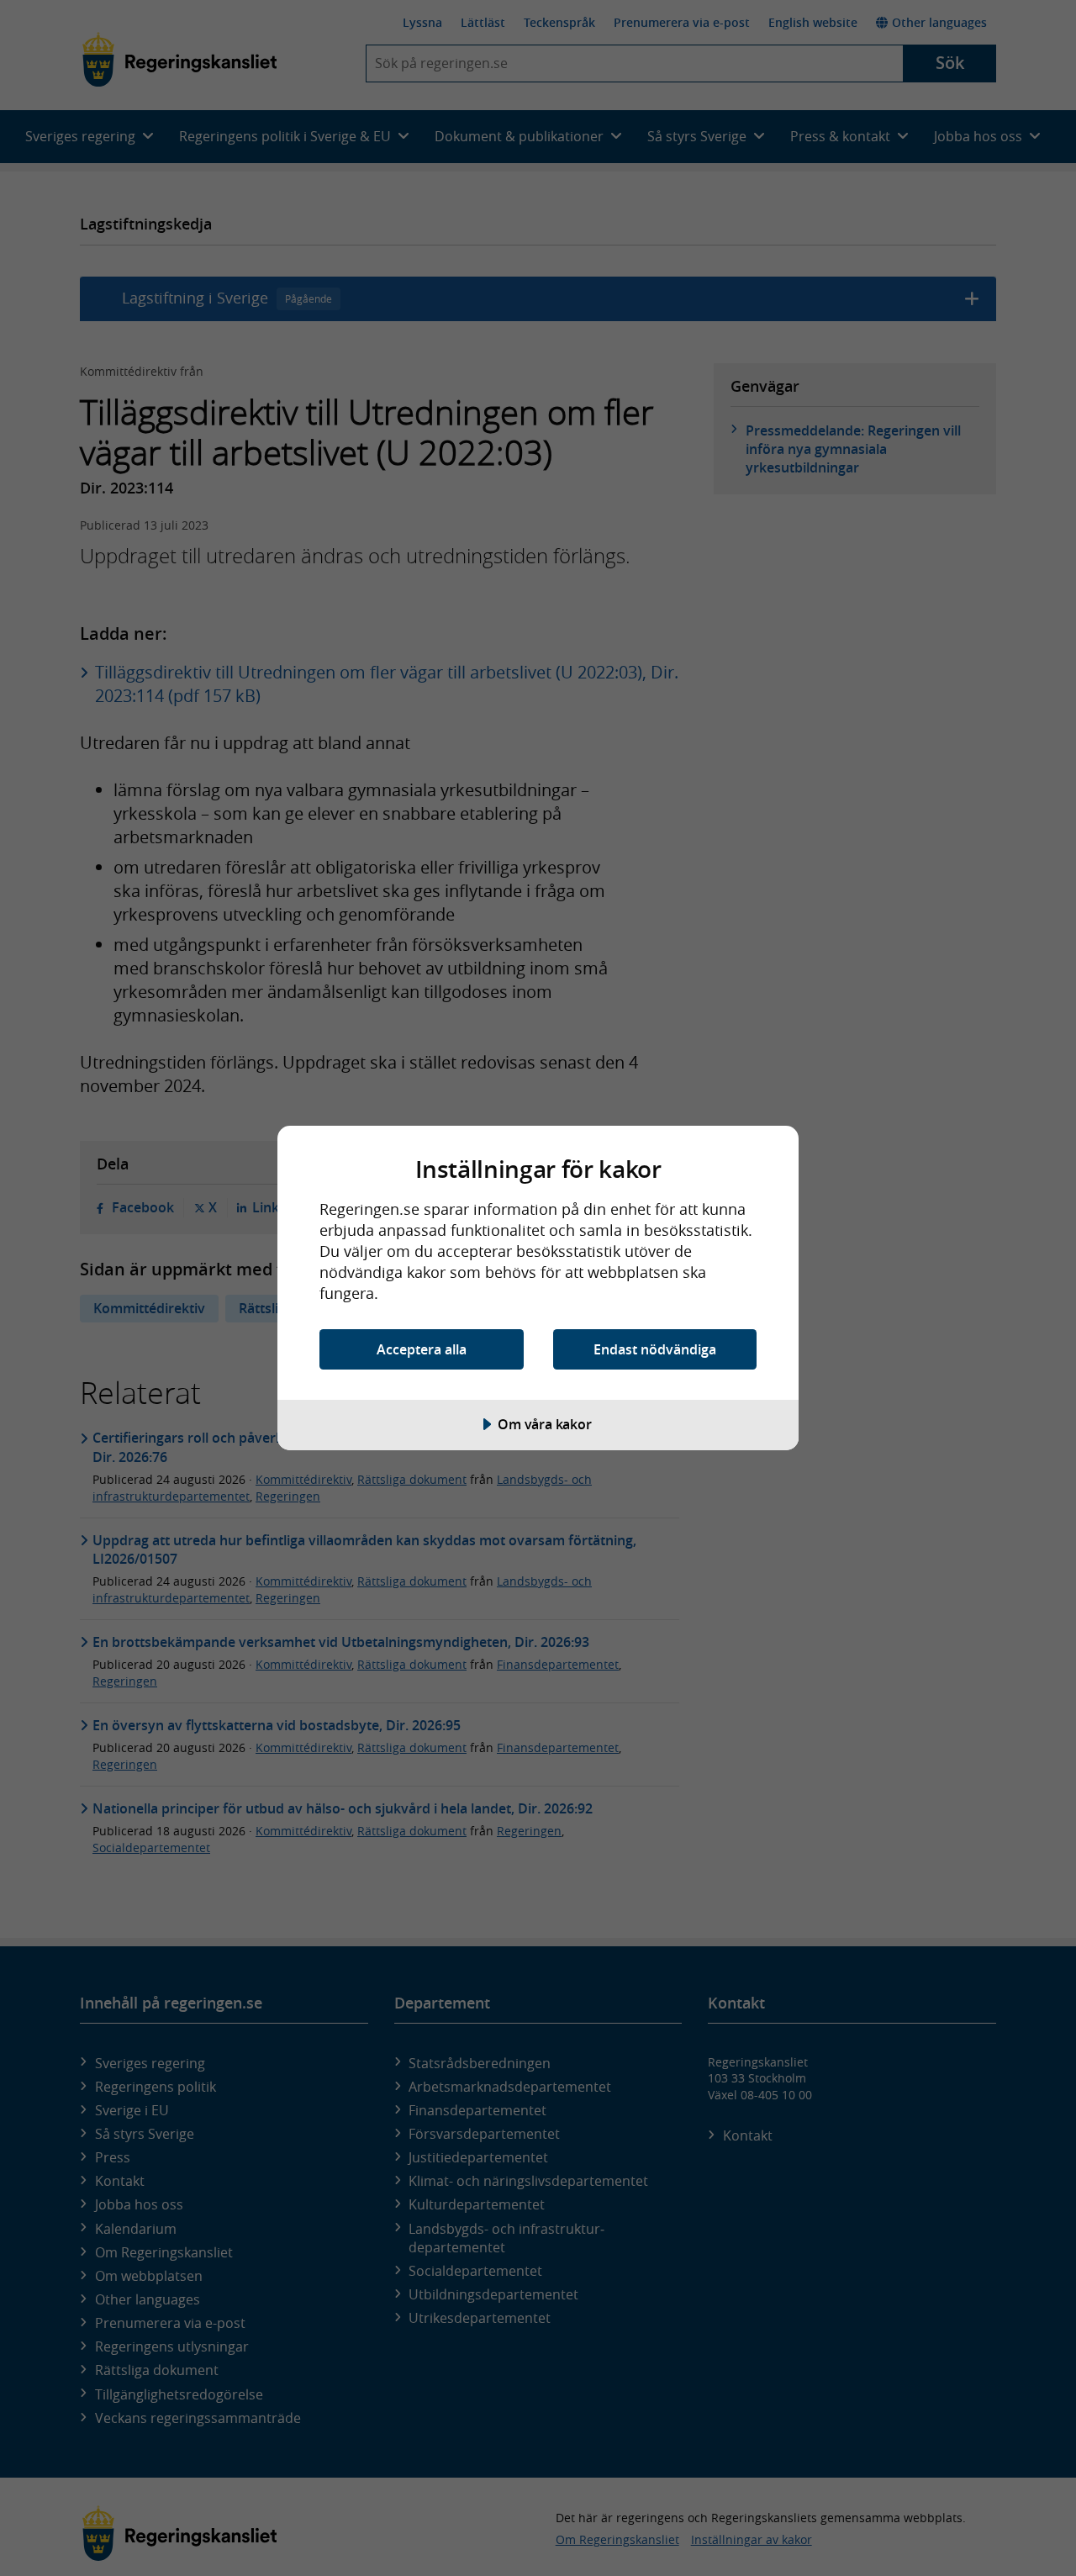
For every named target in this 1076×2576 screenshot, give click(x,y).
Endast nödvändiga (655, 1349)
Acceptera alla (422, 1349)
